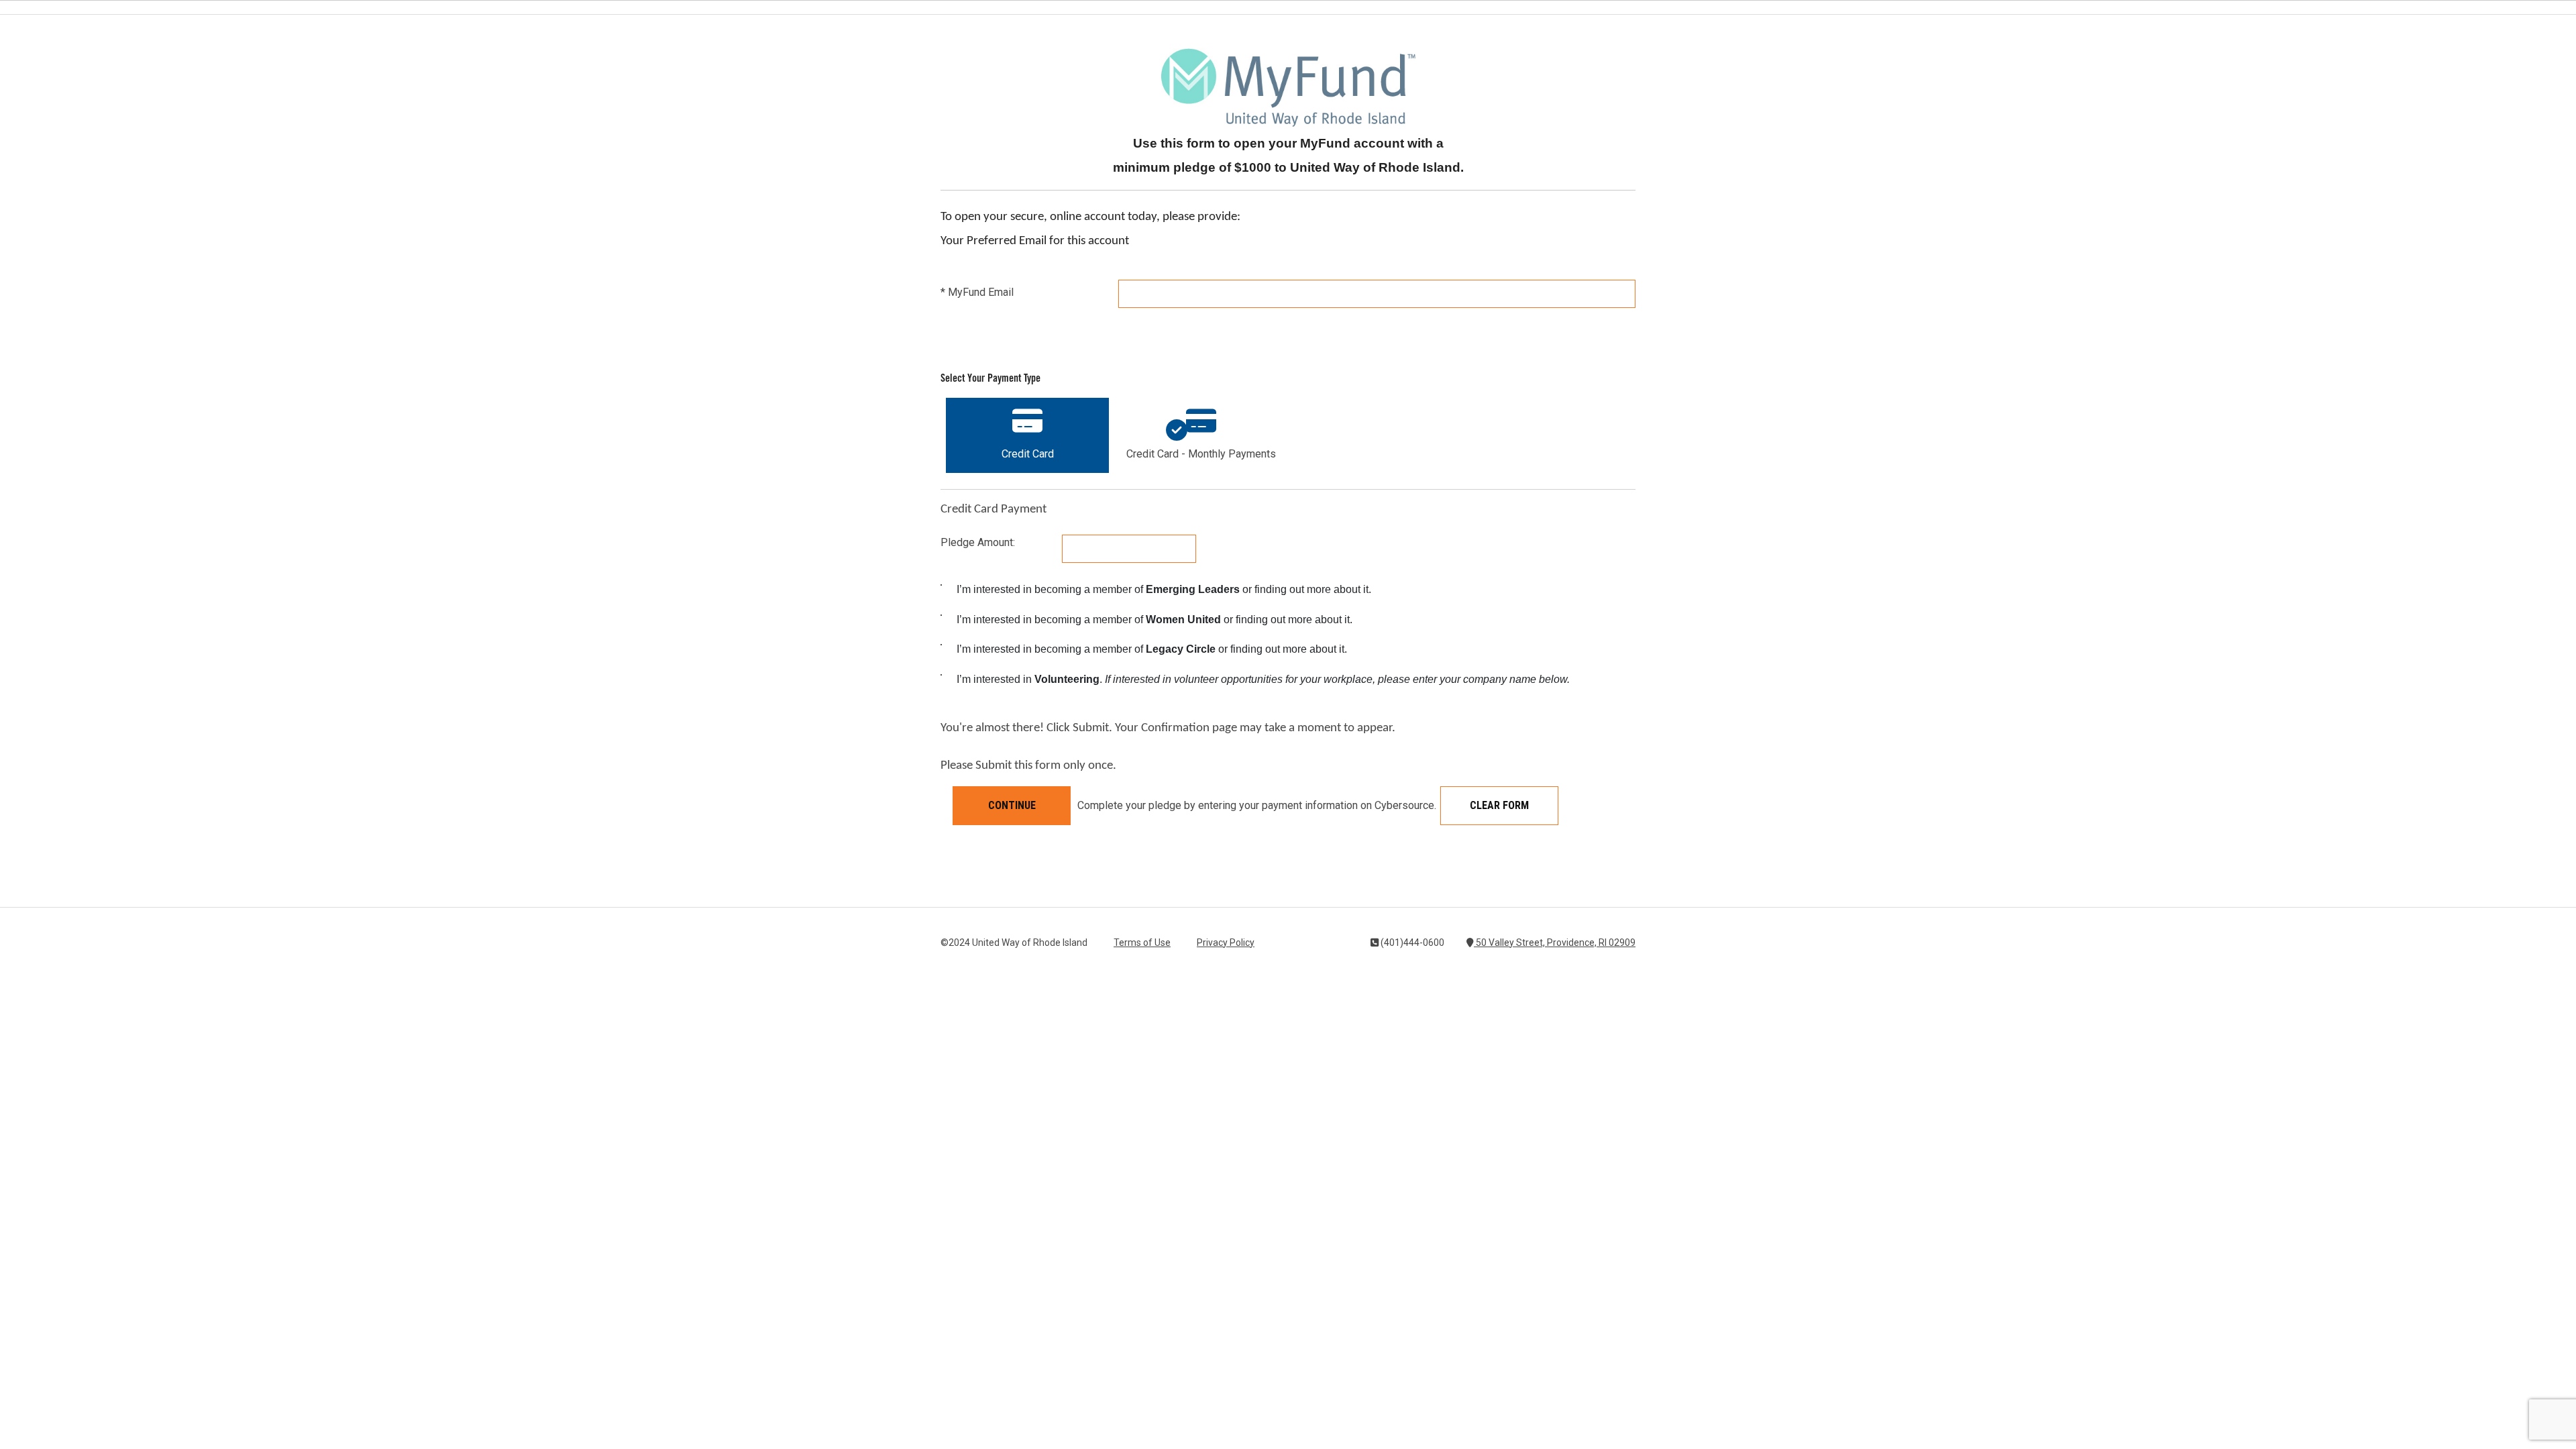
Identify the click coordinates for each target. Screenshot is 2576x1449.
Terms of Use (1142, 943)
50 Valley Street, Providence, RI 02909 (1555, 943)
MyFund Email (977, 292)
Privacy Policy (1226, 943)
